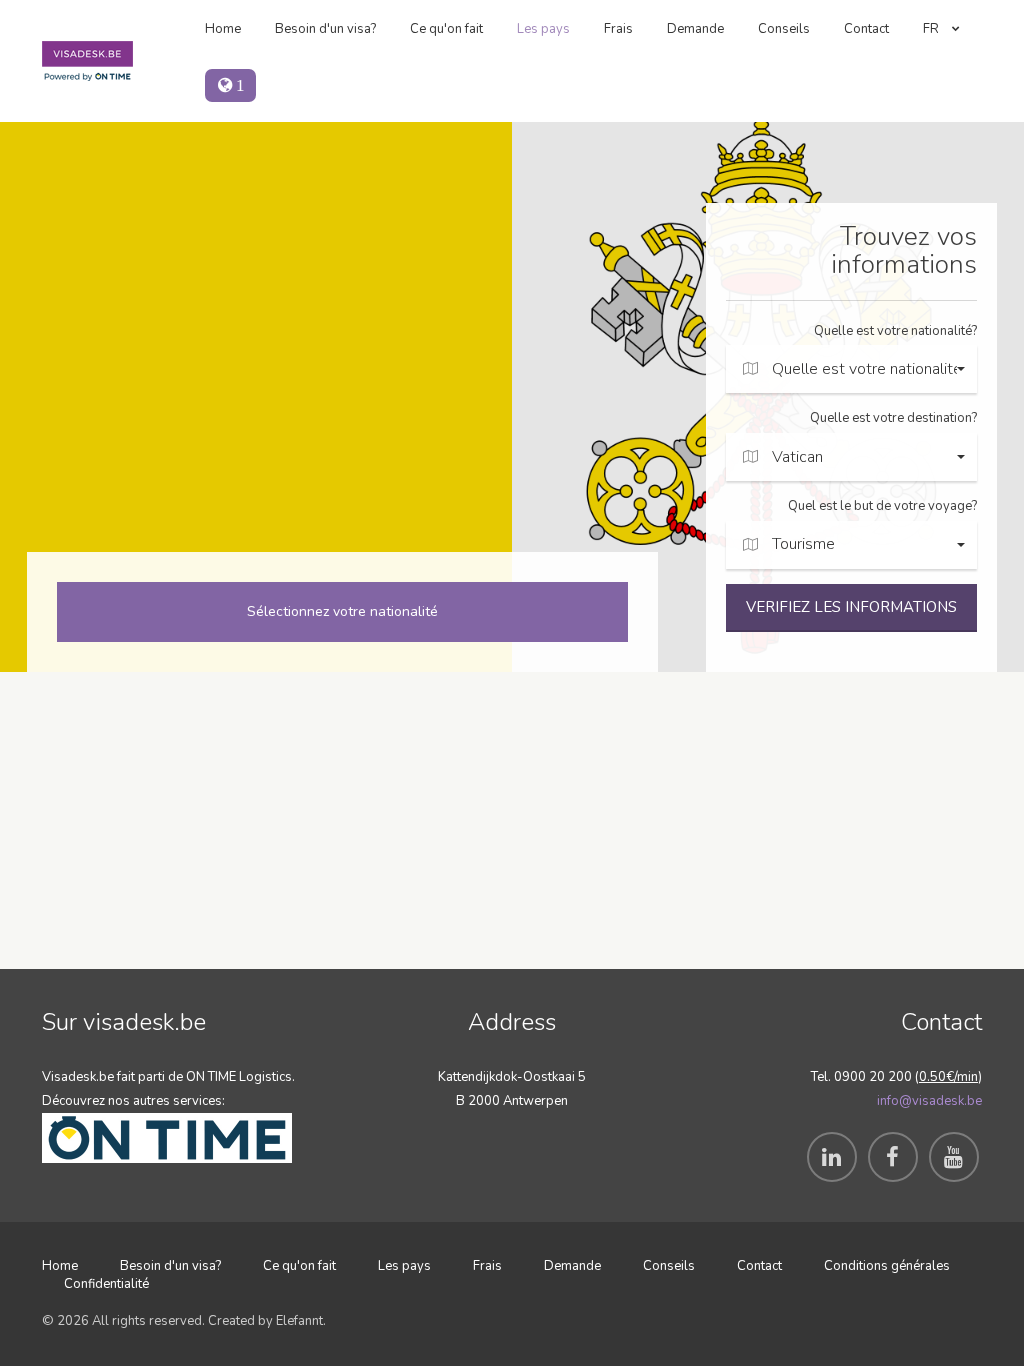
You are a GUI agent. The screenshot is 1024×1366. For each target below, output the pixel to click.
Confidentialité (106, 1284)
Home (223, 29)
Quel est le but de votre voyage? (882, 506)
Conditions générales (887, 1266)
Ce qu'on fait (446, 29)
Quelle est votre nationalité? (895, 331)
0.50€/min (948, 1077)
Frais (618, 29)
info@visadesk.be (929, 1101)
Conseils (784, 29)
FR (932, 29)
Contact (866, 29)
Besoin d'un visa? (325, 29)
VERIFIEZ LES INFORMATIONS (851, 607)
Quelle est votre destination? (893, 418)
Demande (695, 29)
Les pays (543, 29)
